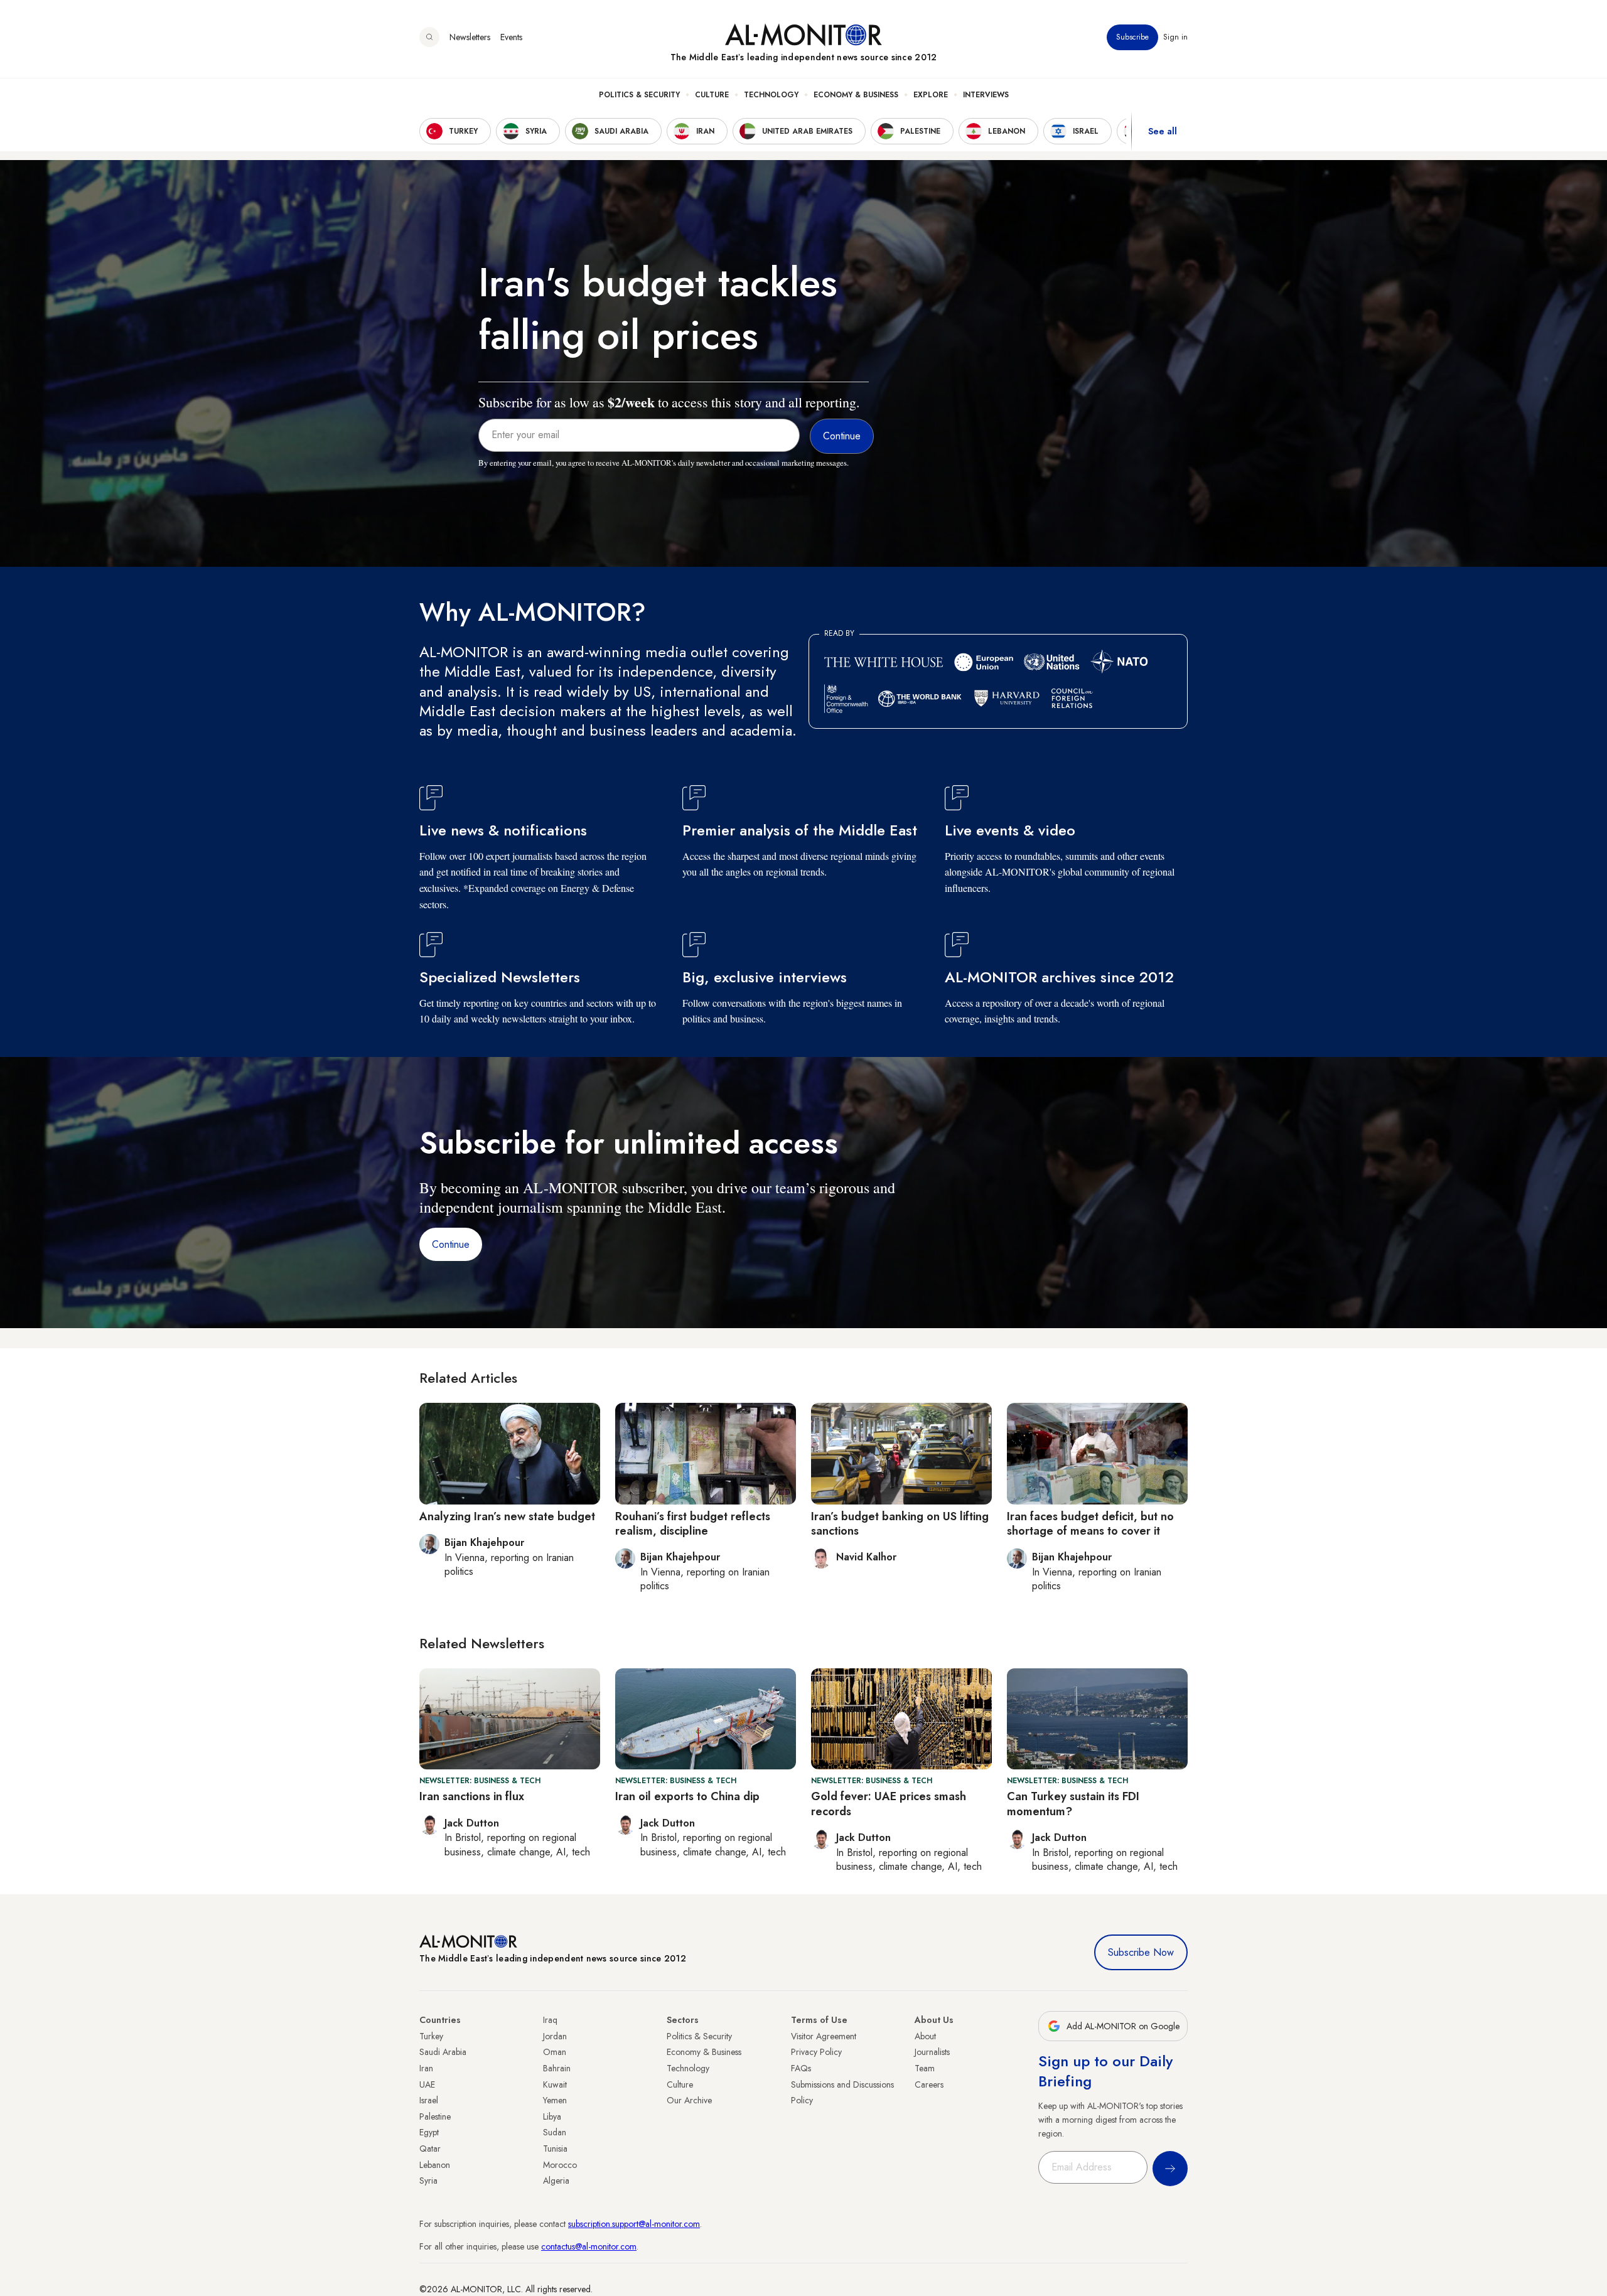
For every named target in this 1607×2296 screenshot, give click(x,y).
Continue (451, 1244)
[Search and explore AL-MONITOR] (429, 37)
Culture (712, 95)
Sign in (1175, 37)
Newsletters (470, 37)
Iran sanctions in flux (472, 1796)
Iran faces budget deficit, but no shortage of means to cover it (1090, 1524)
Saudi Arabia (443, 2052)
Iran (426, 2068)
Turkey (431, 2036)
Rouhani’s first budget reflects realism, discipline (693, 1524)
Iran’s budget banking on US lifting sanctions (900, 1524)
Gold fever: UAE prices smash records (889, 1804)
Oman (555, 2052)
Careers (929, 2084)
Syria (428, 2181)
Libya (552, 2116)
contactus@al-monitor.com (589, 2246)
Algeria (556, 2181)
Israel (429, 2100)
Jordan (555, 2036)
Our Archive (689, 2100)
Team (925, 2068)
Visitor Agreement (824, 2036)
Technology (771, 95)
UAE (427, 2084)
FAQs (801, 2068)
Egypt (429, 2132)
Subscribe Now (1141, 1952)
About (925, 2036)
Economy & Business (856, 95)
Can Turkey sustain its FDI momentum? (1073, 1804)
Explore (931, 95)
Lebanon (435, 2165)
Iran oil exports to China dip (687, 1796)
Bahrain (557, 2068)
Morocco (560, 2165)
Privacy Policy (816, 2052)
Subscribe (1132, 37)
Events (511, 37)
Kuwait (555, 2084)
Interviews (986, 95)
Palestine (435, 2116)
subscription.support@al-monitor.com (634, 2224)
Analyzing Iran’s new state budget (507, 1516)
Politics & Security (639, 95)
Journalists (932, 2052)
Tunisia (555, 2148)
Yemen (555, 2100)
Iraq (550, 2020)
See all (1163, 131)
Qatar (430, 2148)
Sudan (555, 2132)
